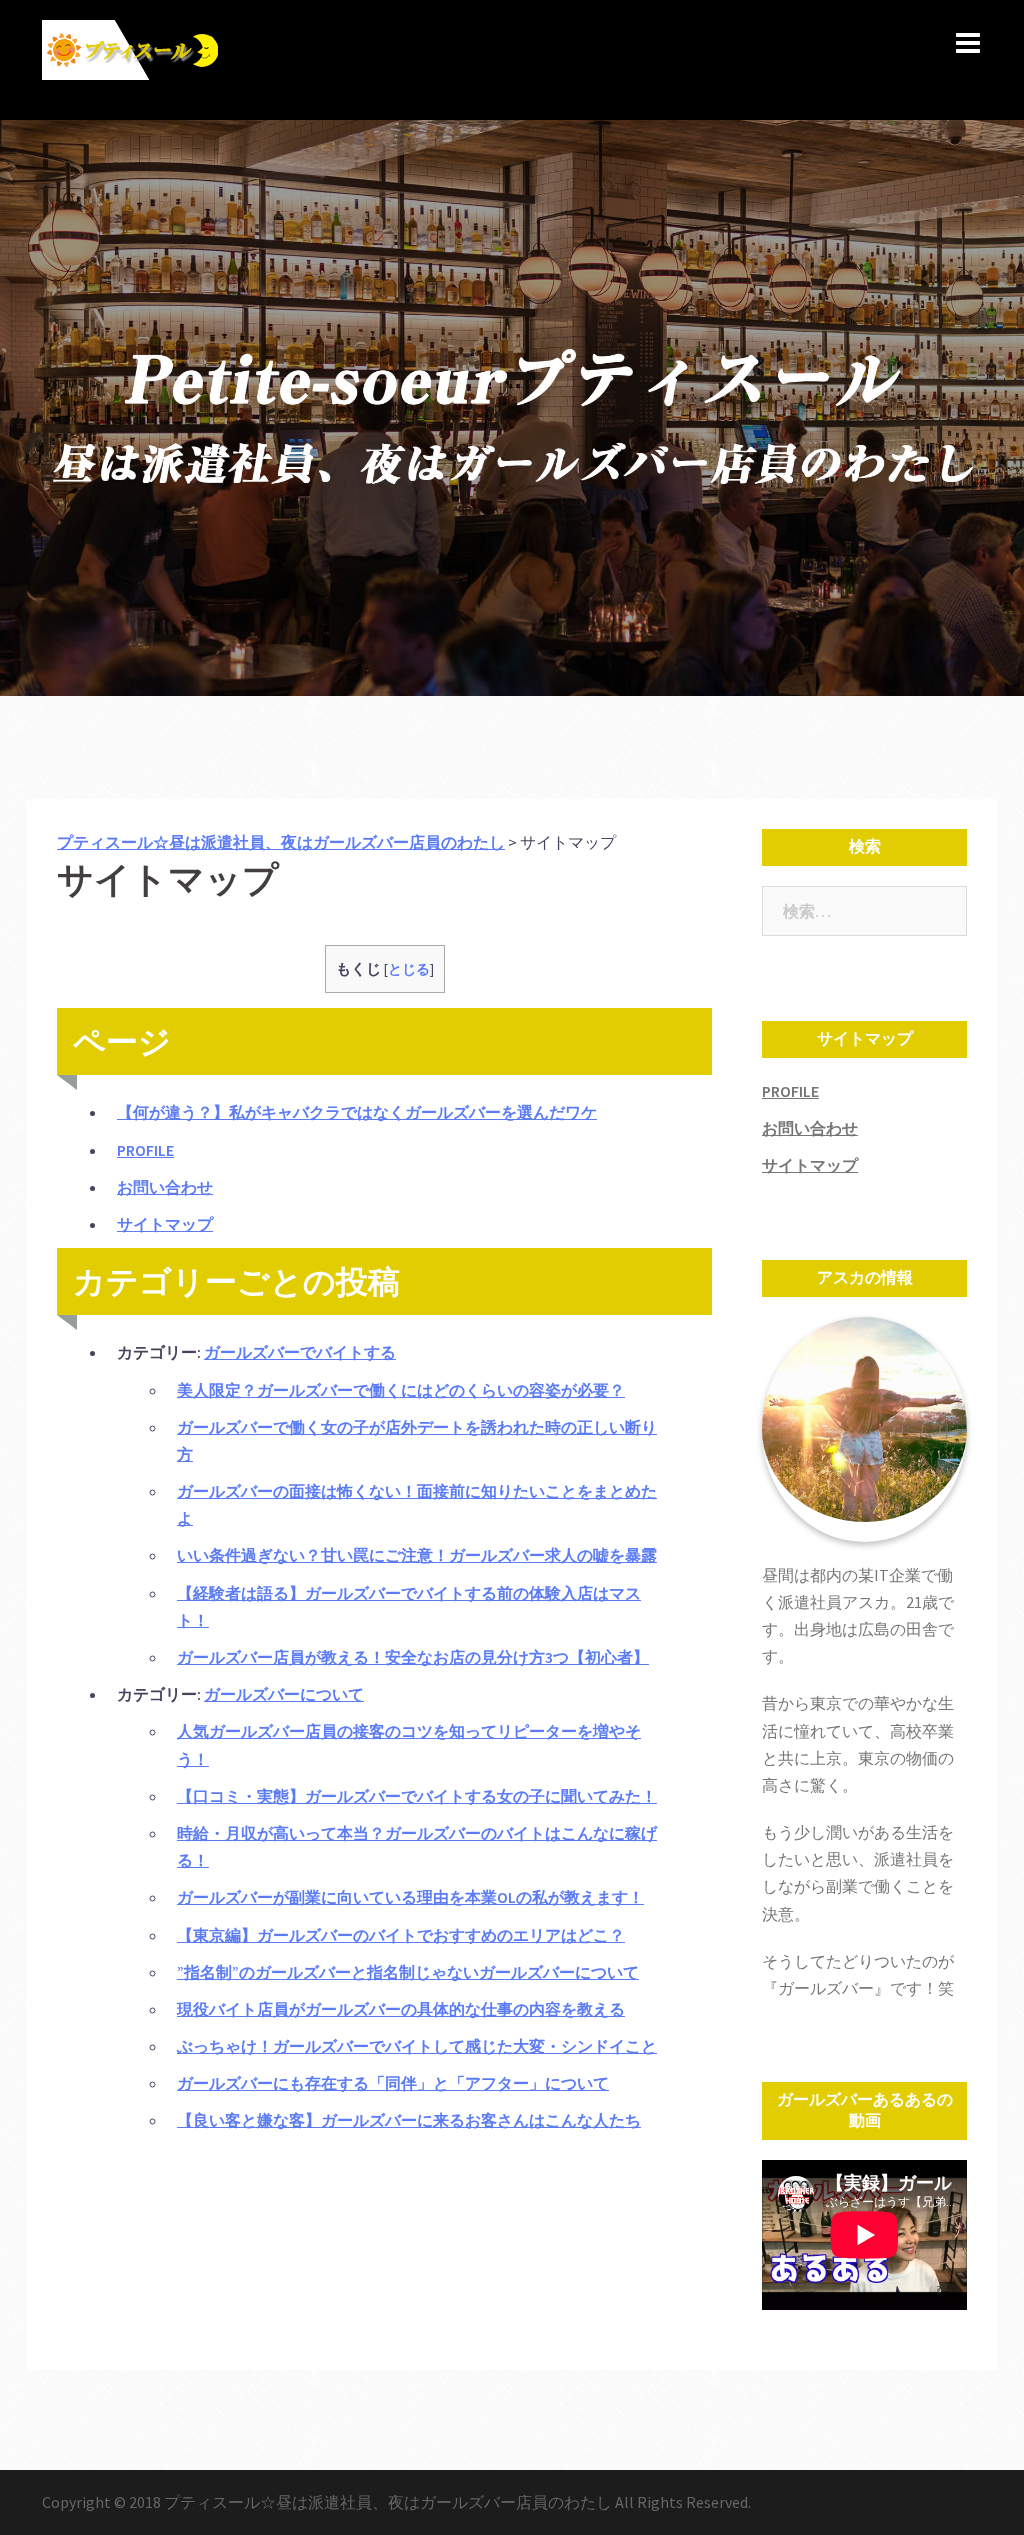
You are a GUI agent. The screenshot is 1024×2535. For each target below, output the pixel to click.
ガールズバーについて (284, 1694)
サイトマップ (165, 1224)
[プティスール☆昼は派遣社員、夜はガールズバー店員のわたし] (132, 58)
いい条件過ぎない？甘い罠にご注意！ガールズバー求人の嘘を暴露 (417, 1555)
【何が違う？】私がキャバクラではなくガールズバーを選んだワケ (357, 1112)
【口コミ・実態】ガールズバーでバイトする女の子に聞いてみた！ (417, 1796)
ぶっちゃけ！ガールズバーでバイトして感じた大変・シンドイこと (417, 2046)
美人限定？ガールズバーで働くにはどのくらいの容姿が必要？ (401, 1390)
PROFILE (145, 1150)
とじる (409, 969)
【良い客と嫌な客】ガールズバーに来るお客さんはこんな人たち (409, 2120)
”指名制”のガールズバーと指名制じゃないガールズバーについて (408, 1972)
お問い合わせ (165, 1187)
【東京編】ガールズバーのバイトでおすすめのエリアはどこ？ (401, 1935)
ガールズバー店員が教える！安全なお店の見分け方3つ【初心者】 (413, 1657)
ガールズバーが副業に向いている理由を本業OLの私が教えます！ (410, 1897)
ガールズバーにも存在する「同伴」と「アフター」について (393, 2083)
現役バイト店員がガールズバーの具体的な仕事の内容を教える (401, 2009)
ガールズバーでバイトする (300, 1352)
